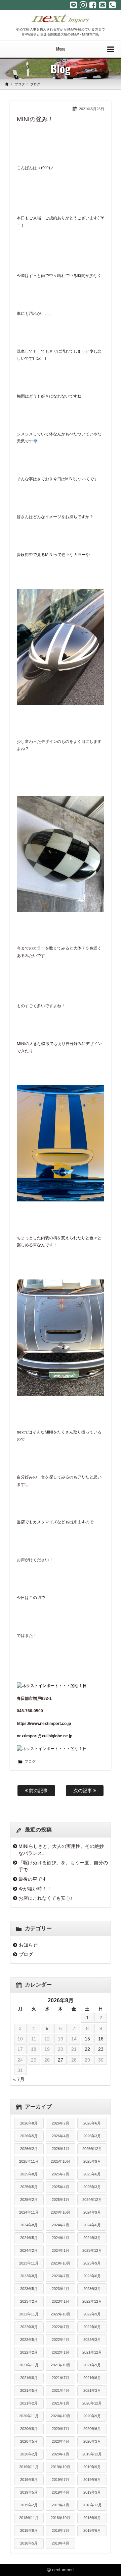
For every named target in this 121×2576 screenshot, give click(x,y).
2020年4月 (61, 2441)
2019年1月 (61, 2505)
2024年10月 (61, 2212)
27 (61, 2060)
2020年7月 (61, 2429)
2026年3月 (92, 2136)
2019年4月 (61, 2492)
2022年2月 (29, 2352)
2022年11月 (29, 2314)
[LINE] (73, 5)
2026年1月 (61, 2149)
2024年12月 (92, 2200)
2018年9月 (92, 2518)
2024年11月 (29, 2212)
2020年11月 (29, 2416)
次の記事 (83, 1791)
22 (87, 2049)
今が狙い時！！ (35, 1889)
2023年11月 (29, 2263)
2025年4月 (61, 2187)
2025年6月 (92, 2174)
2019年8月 (29, 2480)
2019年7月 (61, 2480)
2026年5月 (29, 2136)
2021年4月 (61, 2390)
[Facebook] (93, 5)
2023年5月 (29, 2289)
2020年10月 (61, 2416)
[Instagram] (83, 5)
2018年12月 (92, 2505)
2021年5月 (29, 2390)
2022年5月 (29, 2340)
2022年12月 (92, 2301)
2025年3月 (92, 2187)
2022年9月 (92, 2314)
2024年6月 (92, 2225)
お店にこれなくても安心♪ (46, 1898)
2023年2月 (29, 2301)
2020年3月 (92, 2441)
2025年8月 (29, 2174)
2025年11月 (29, 2161)
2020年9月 (92, 2416)
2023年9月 (92, 2263)
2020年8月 (29, 2429)
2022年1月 (61, 2352)
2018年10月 (61, 2518)
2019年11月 (29, 2467)
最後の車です (33, 1879)
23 (101, 2049)
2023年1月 (61, 2301)
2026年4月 (61, 2136)
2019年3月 (92, 2492)
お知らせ (28, 1945)
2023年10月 (61, 2263)
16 (101, 2039)
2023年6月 (92, 2276)
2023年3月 (92, 2289)
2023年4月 (61, 2289)
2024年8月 (29, 2225)
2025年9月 (92, 2161)
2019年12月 (92, 2454)
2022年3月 (92, 2340)
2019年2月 (29, 2505)
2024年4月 (61, 2238)
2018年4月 (61, 2543)
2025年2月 (29, 2200)
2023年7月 (61, 2276)
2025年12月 (92, 2149)
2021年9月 (92, 2365)
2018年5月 (29, 2543)
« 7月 (19, 2079)
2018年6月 (92, 2530)
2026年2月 (29, 2149)
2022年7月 (61, 2327)
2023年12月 (92, 2250)
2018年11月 (29, 2518)
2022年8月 (29, 2327)
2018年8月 (29, 2530)
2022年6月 (92, 2327)
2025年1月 (61, 2200)
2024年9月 (92, 2212)
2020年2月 (29, 2454)
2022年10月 (61, 2314)
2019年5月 (29, 2492)
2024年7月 (61, 2225)
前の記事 (38, 1791)
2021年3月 (92, 2390)
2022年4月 (61, 2340)
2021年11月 (29, 2365)
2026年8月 (29, 2123)
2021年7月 (61, 2378)
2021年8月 (29, 2378)
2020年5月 (29, 2441)
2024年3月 (92, 2238)
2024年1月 (61, 2250)
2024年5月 (29, 2238)
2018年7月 (61, 2530)
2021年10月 (61, 2365)
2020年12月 (92, 2403)
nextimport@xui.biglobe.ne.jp (45, 1736)
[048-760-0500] (112, 5)
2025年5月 (29, 2187)
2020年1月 (61, 2454)
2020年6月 (92, 2429)
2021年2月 (29, 2403)
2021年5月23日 (92, 109)
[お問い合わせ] (103, 5)
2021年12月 (92, 2352)
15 (87, 2039)
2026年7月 (61, 2123)
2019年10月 (61, 2467)
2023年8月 (29, 2276)
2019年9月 (92, 2467)
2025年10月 (61, 2161)
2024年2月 (29, 2250)
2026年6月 (92, 2123)
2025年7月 (61, 2174)
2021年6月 (92, 2378)
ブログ (20, 84)
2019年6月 (92, 2480)
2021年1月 (61, 2403)
